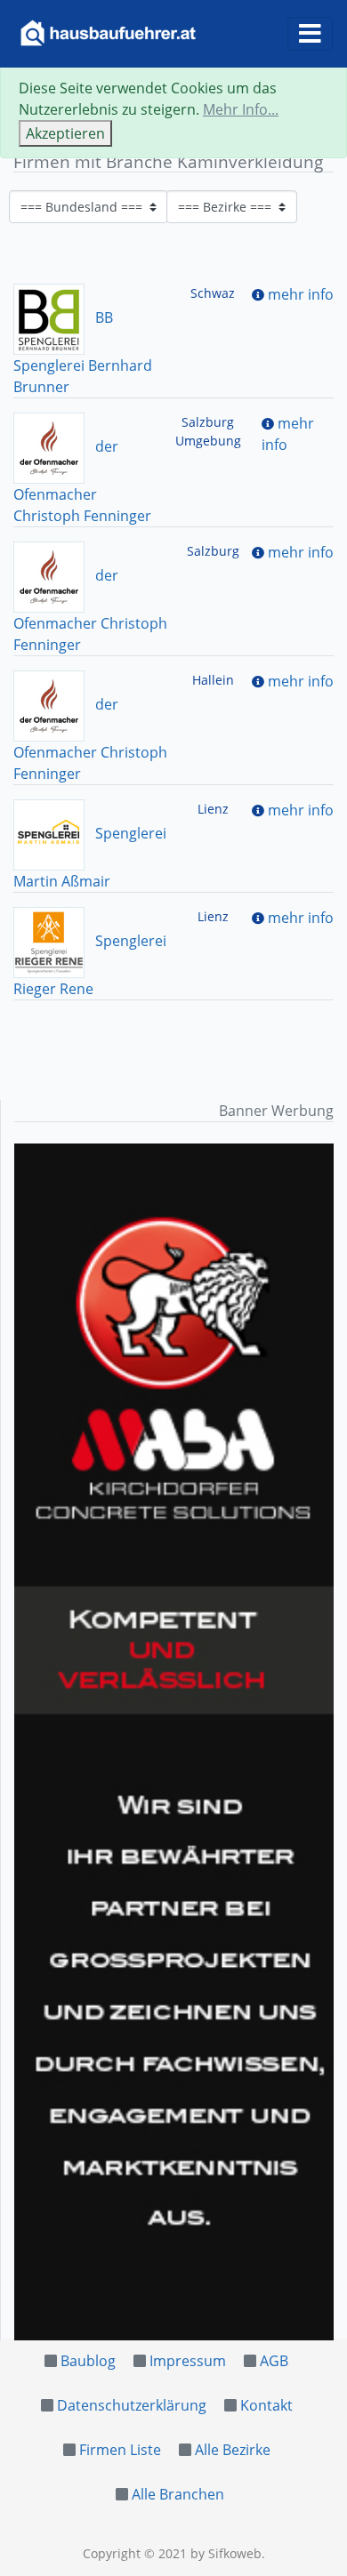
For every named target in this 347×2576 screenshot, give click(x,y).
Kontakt (266, 2405)
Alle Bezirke (233, 2450)
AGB (274, 2361)
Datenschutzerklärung (132, 2405)
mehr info (301, 294)
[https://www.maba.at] (174, 1742)
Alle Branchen (178, 2494)
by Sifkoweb (226, 2553)
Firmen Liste (120, 2450)
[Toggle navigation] (310, 34)
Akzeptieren (65, 133)
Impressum (188, 2361)
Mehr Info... (241, 109)
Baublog (88, 2361)
